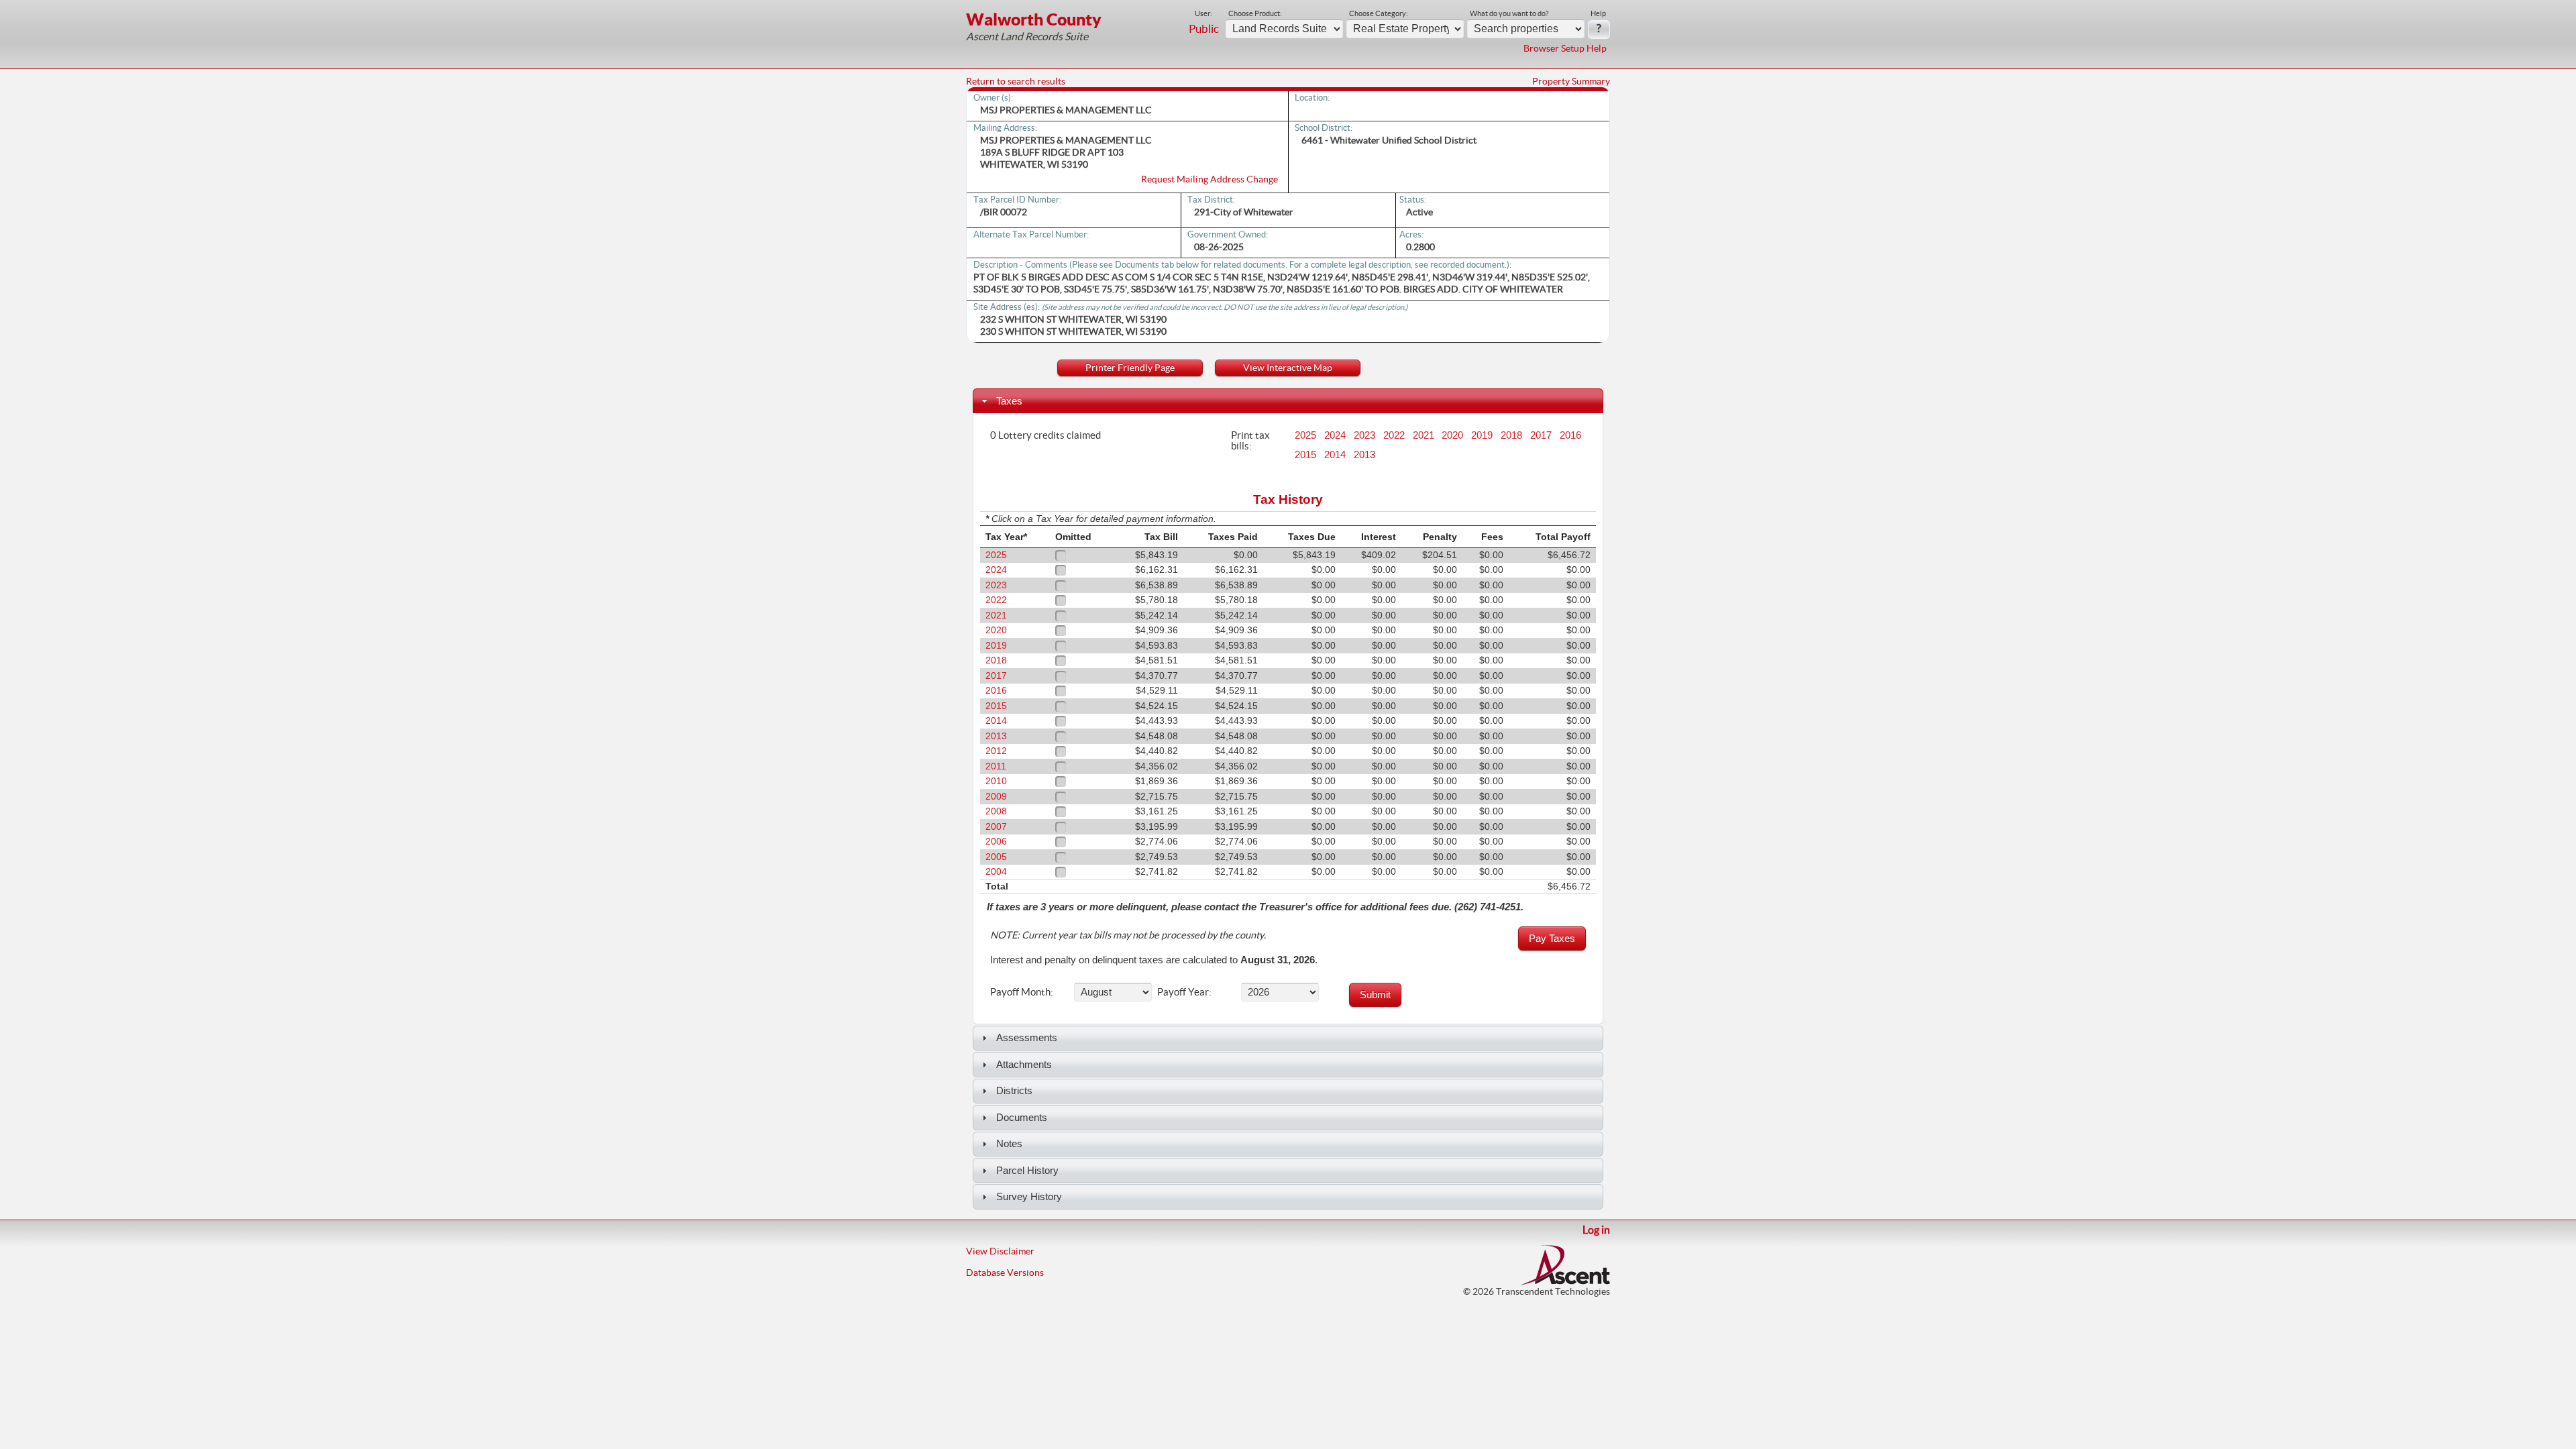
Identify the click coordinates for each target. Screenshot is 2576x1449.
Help (1598, 13)
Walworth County (1034, 19)
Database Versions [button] (1005, 1273)
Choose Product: (1255, 13)
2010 (996, 781)
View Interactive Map (1288, 368)
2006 (996, 842)
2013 (1364, 455)
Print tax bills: (1250, 440)
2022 (1394, 435)
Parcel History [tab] (1027, 1170)
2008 (996, 811)
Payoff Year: (1184, 991)
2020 (1452, 435)
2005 (996, 857)
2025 (1305, 435)
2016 (1570, 435)
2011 (996, 766)
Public (1204, 29)
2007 (996, 827)
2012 (996, 751)
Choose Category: (1379, 13)
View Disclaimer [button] (1000, 1251)
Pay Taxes (1552, 938)
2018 (1511, 435)
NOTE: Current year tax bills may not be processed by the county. (1128, 935)
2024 (1335, 435)
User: (1203, 13)
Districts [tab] (1014, 1090)
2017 (1541, 435)
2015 (1305, 455)
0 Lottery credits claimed (1045, 435)
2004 (996, 872)
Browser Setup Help (1565, 48)
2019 (1482, 435)
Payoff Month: (1022, 991)
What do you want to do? (1509, 13)
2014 (1335, 455)
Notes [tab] (1009, 1143)
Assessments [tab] (1027, 1037)
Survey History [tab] (1029, 1196)
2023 (1364, 435)
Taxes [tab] (1009, 401)
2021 (1424, 435)
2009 (996, 797)
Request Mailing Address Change (1210, 179)
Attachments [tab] (1024, 1064)
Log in (1596, 1230)
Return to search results (1016, 81)
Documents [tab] (1022, 1117)
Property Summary (1571, 81)
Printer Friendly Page (1130, 368)
